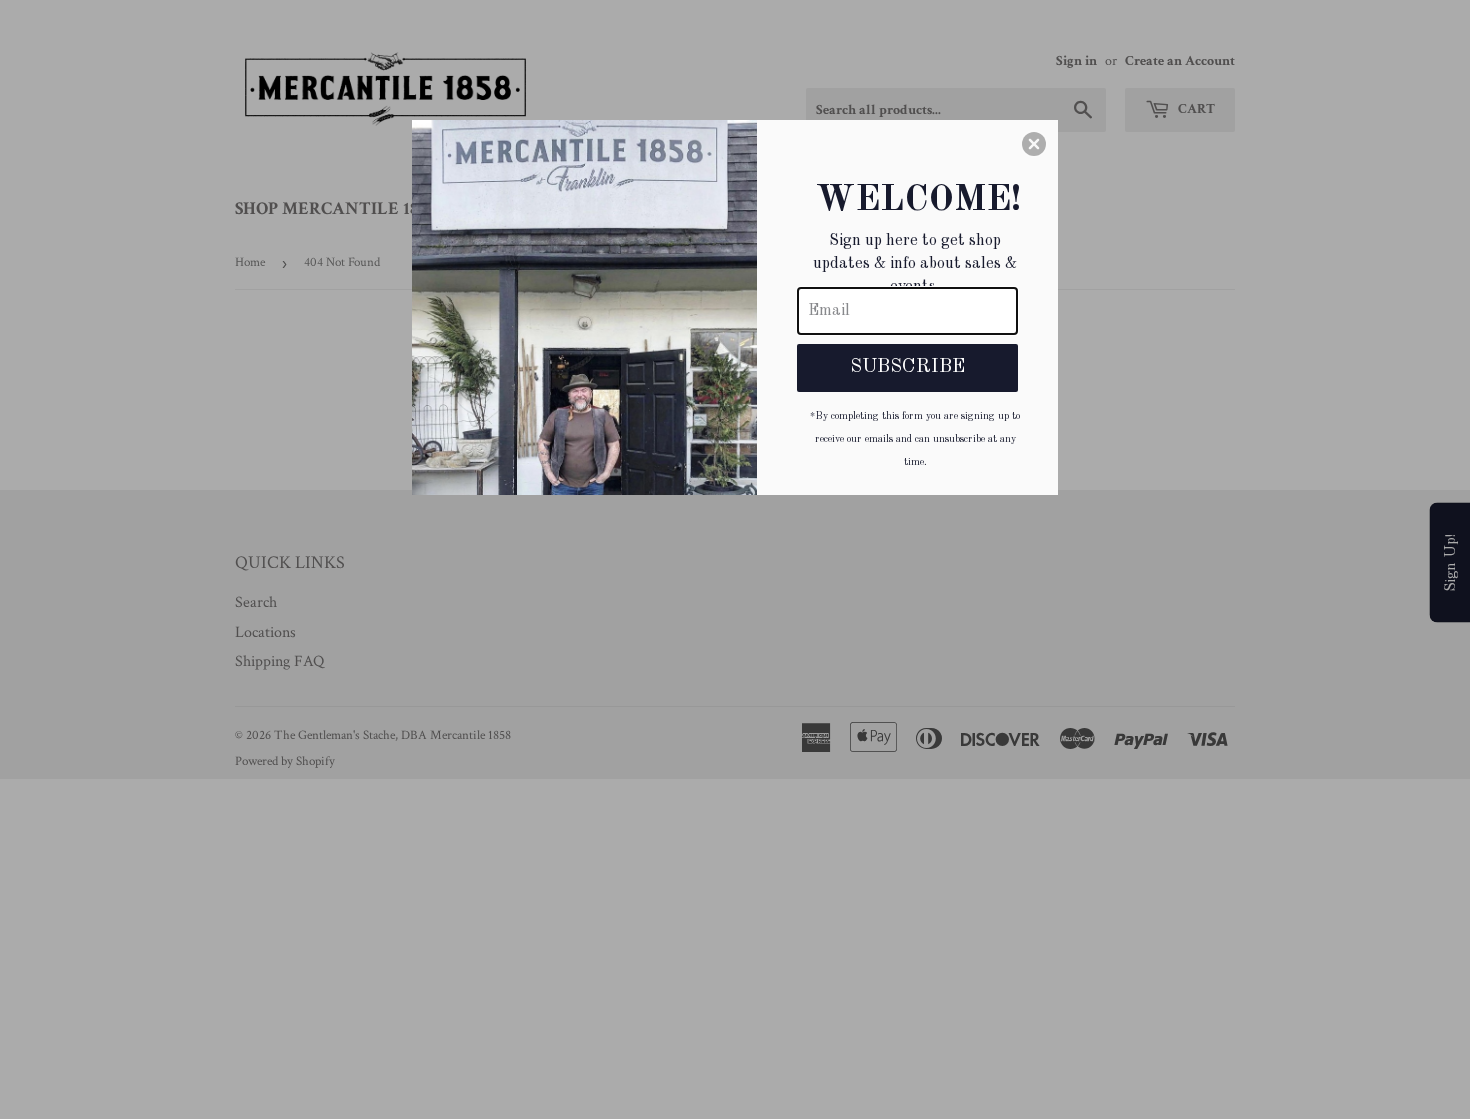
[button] (1034, 144)
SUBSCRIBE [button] (907, 367)
